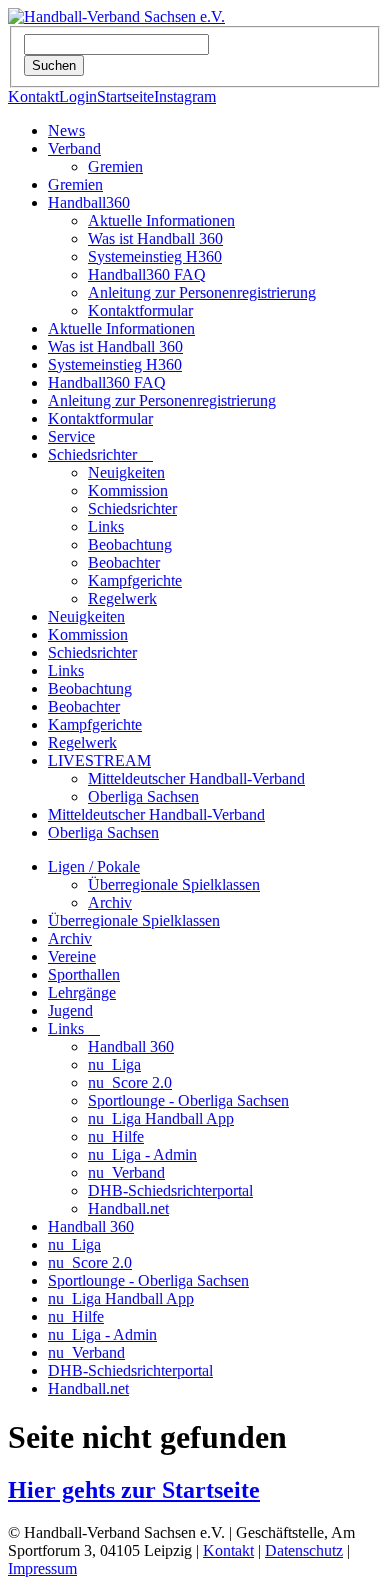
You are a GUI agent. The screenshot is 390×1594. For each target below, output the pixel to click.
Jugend (70, 1010)
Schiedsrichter (100, 454)
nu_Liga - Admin (142, 1154)
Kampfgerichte (135, 580)
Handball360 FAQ (147, 274)
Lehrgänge (82, 992)
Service (71, 436)
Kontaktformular (140, 310)
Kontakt (33, 96)
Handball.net (128, 1208)
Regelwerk (122, 598)
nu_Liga (114, 1064)
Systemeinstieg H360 (155, 256)
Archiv (110, 902)
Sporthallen (84, 974)
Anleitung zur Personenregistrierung (202, 292)
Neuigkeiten (126, 472)
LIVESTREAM (99, 760)
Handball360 (89, 202)
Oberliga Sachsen (143, 796)
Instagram (185, 96)
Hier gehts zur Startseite (134, 1490)
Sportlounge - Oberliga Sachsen (188, 1100)
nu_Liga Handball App (161, 1118)
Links (106, 526)
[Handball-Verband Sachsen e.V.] (116, 16)
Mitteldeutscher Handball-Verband (196, 778)
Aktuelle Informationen (161, 220)
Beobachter (124, 562)
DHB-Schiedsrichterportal (170, 1190)
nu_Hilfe (116, 1136)
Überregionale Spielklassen (174, 884)
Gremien (115, 166)
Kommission (128, 490)
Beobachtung (130, 544)
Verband (74, 148)
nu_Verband (126, 1172)
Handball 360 (131, 1046)
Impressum (42, 1568)
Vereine (72, 956)
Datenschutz (304, 1550)
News (66, 130)
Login (78, 96)
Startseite (125, 96)
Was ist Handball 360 (155, 238)
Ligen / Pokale (94, 866)
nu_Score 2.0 (130, 1082)
